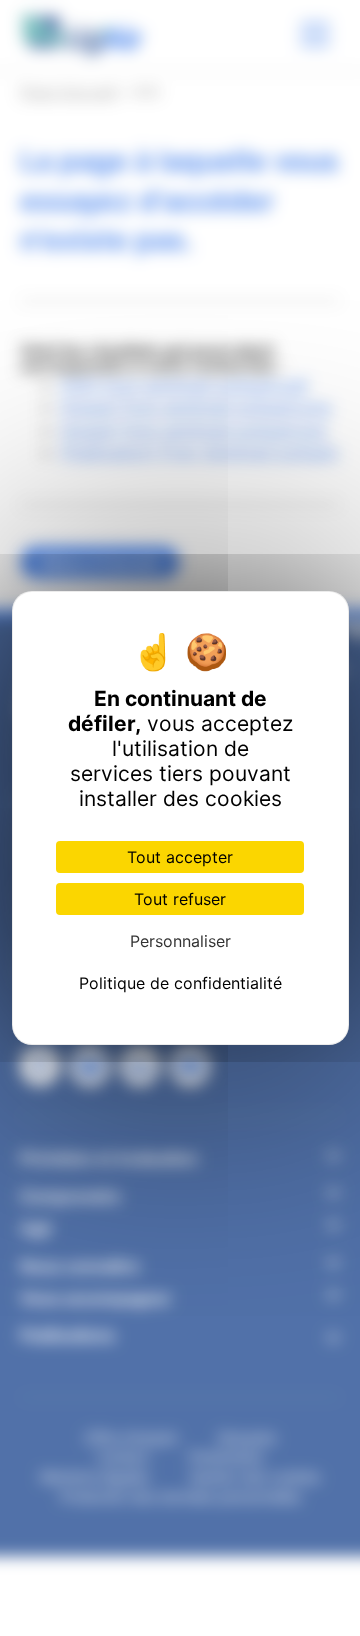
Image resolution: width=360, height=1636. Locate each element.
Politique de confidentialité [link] (180, 983)
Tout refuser (180, 899)
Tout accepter (180, 857)
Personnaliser (180, 941)
